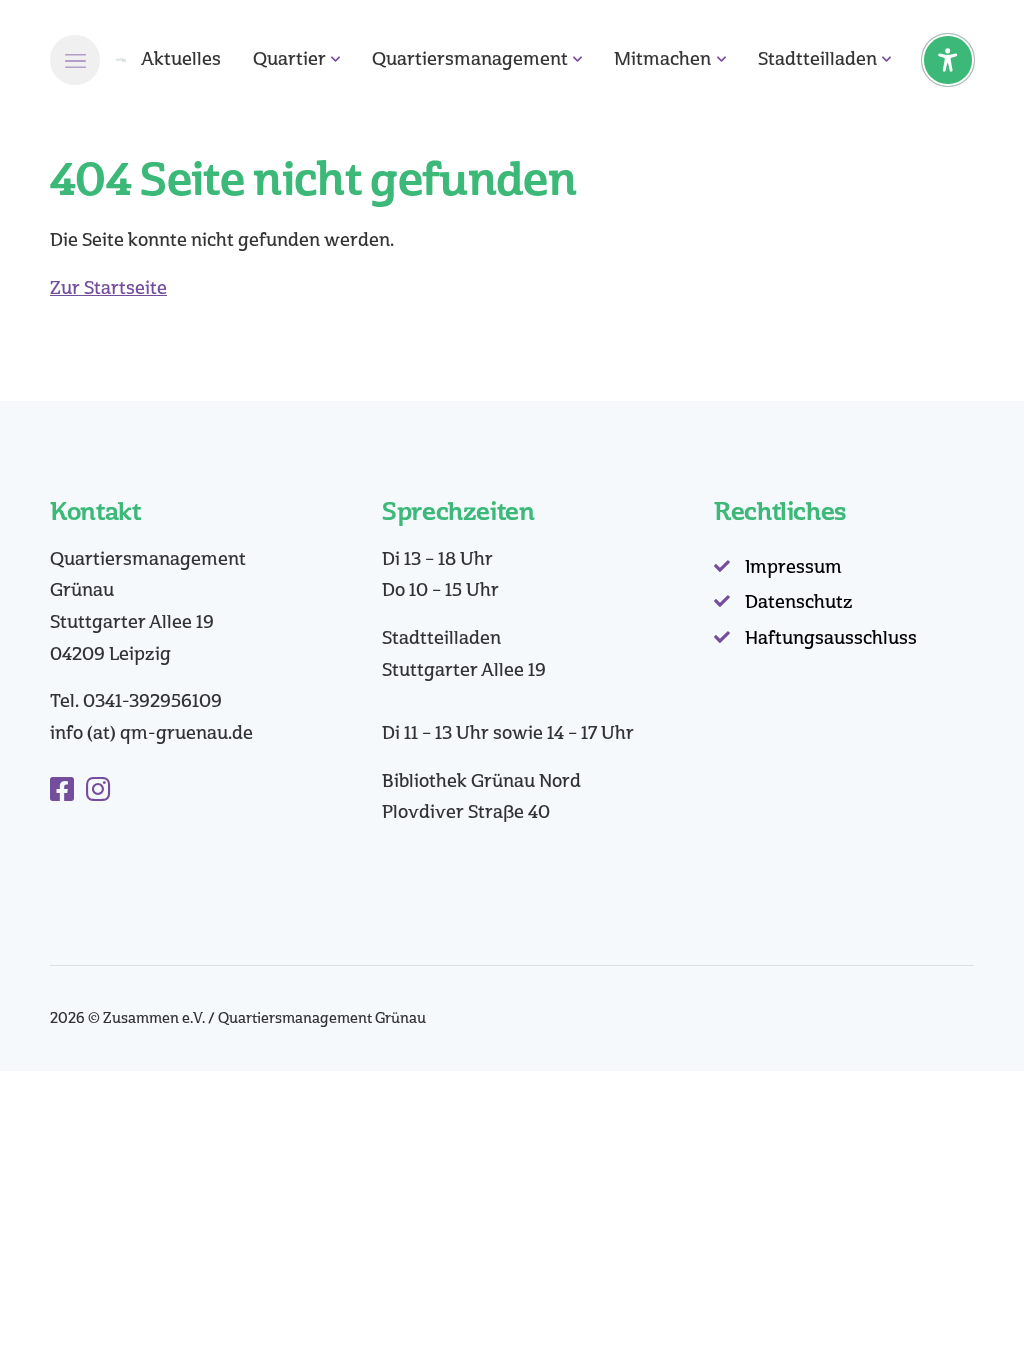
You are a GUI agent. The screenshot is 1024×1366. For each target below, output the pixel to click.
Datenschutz (799, 602)
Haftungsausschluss (831, 638)
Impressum (793, 567)
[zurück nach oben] (954, 1316)
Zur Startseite (108, 288)
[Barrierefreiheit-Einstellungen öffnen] (948, 60)
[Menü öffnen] (75, 60)
